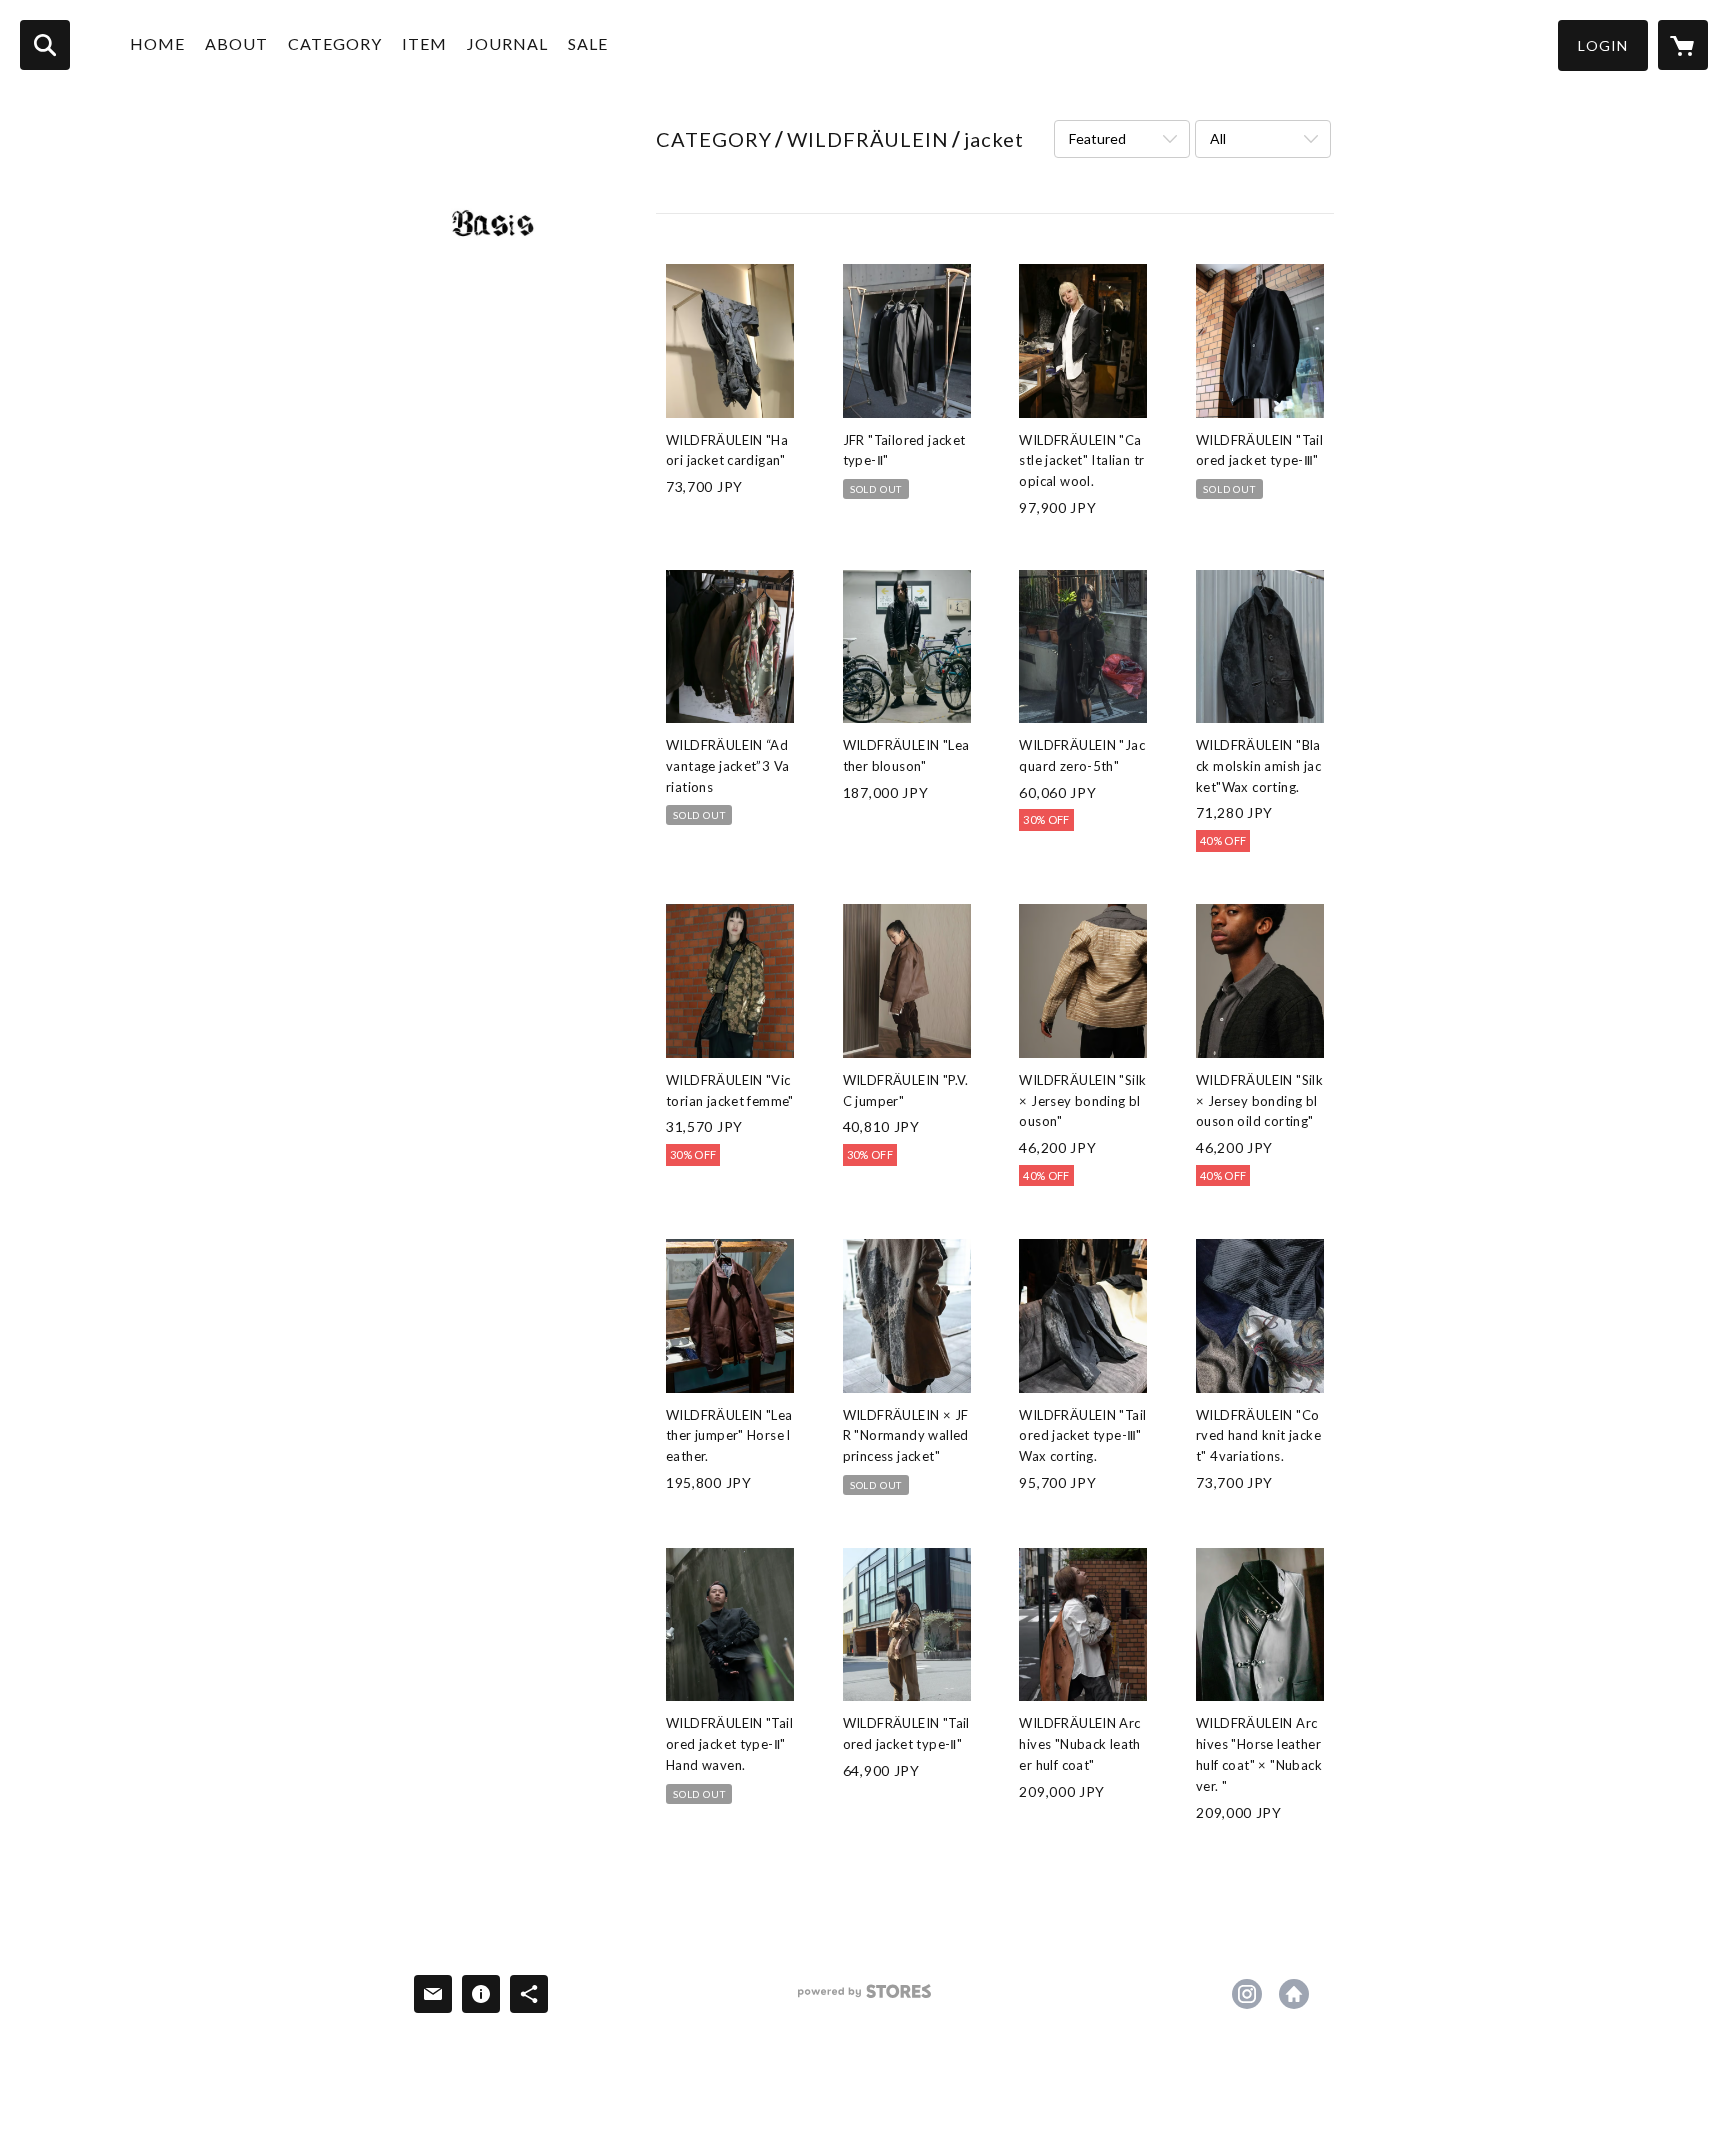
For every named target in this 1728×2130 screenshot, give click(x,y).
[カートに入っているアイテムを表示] (1683, 45)
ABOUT (236, 43)
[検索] (45, 45)
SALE (588, 43)
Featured (1097, 138)
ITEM (424, 43)
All (1218, 138)
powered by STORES (864, 1998)
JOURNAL (507, 43)
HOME (157, 43)
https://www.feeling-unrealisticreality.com (1294, 1994)
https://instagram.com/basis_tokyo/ (1247, 1994)
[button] (1603, 45)
